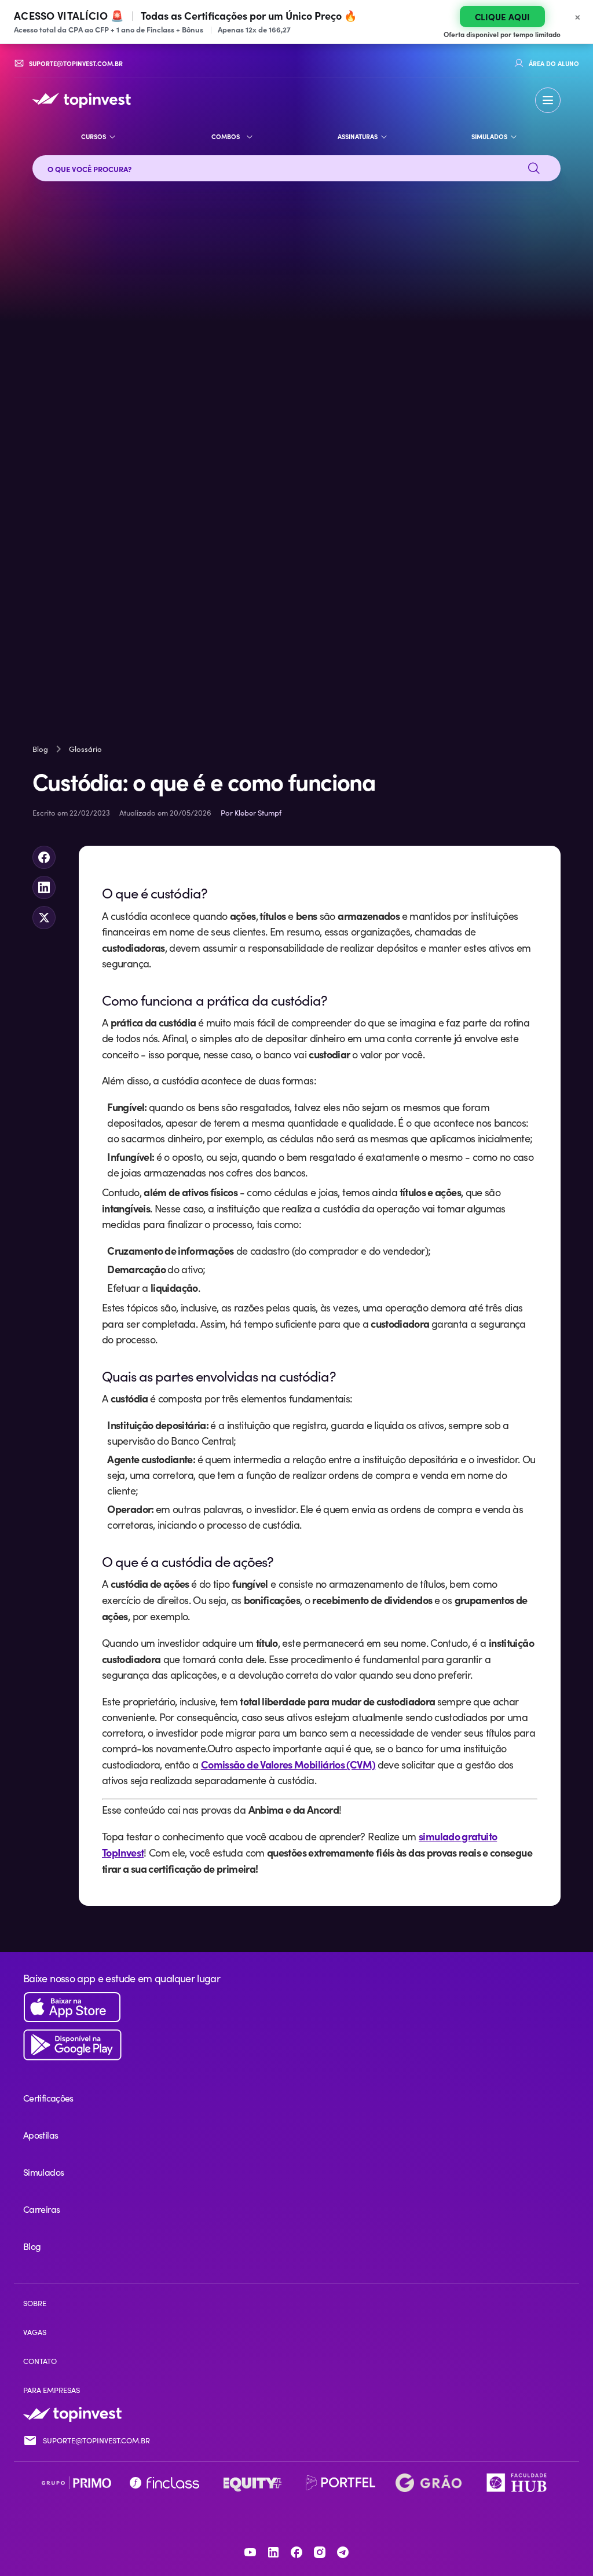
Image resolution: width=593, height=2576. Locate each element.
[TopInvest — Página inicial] (82, 100)
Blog (40, 749)
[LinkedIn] (273, 2552)
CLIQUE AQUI (502, 17)
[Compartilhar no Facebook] (44, 857)
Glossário (85, 749)
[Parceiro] (76, 2483)
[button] (548, 100)
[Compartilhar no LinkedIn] (44, 887)
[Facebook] (296, 2552)
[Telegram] (343, 2552)
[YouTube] (250, 2552)
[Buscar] (534, 169)
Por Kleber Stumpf (251, 813)
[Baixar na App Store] (296, 2007)
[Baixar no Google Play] (296, 2045)
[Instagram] (320, 2552)
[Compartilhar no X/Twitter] (44, 918)
